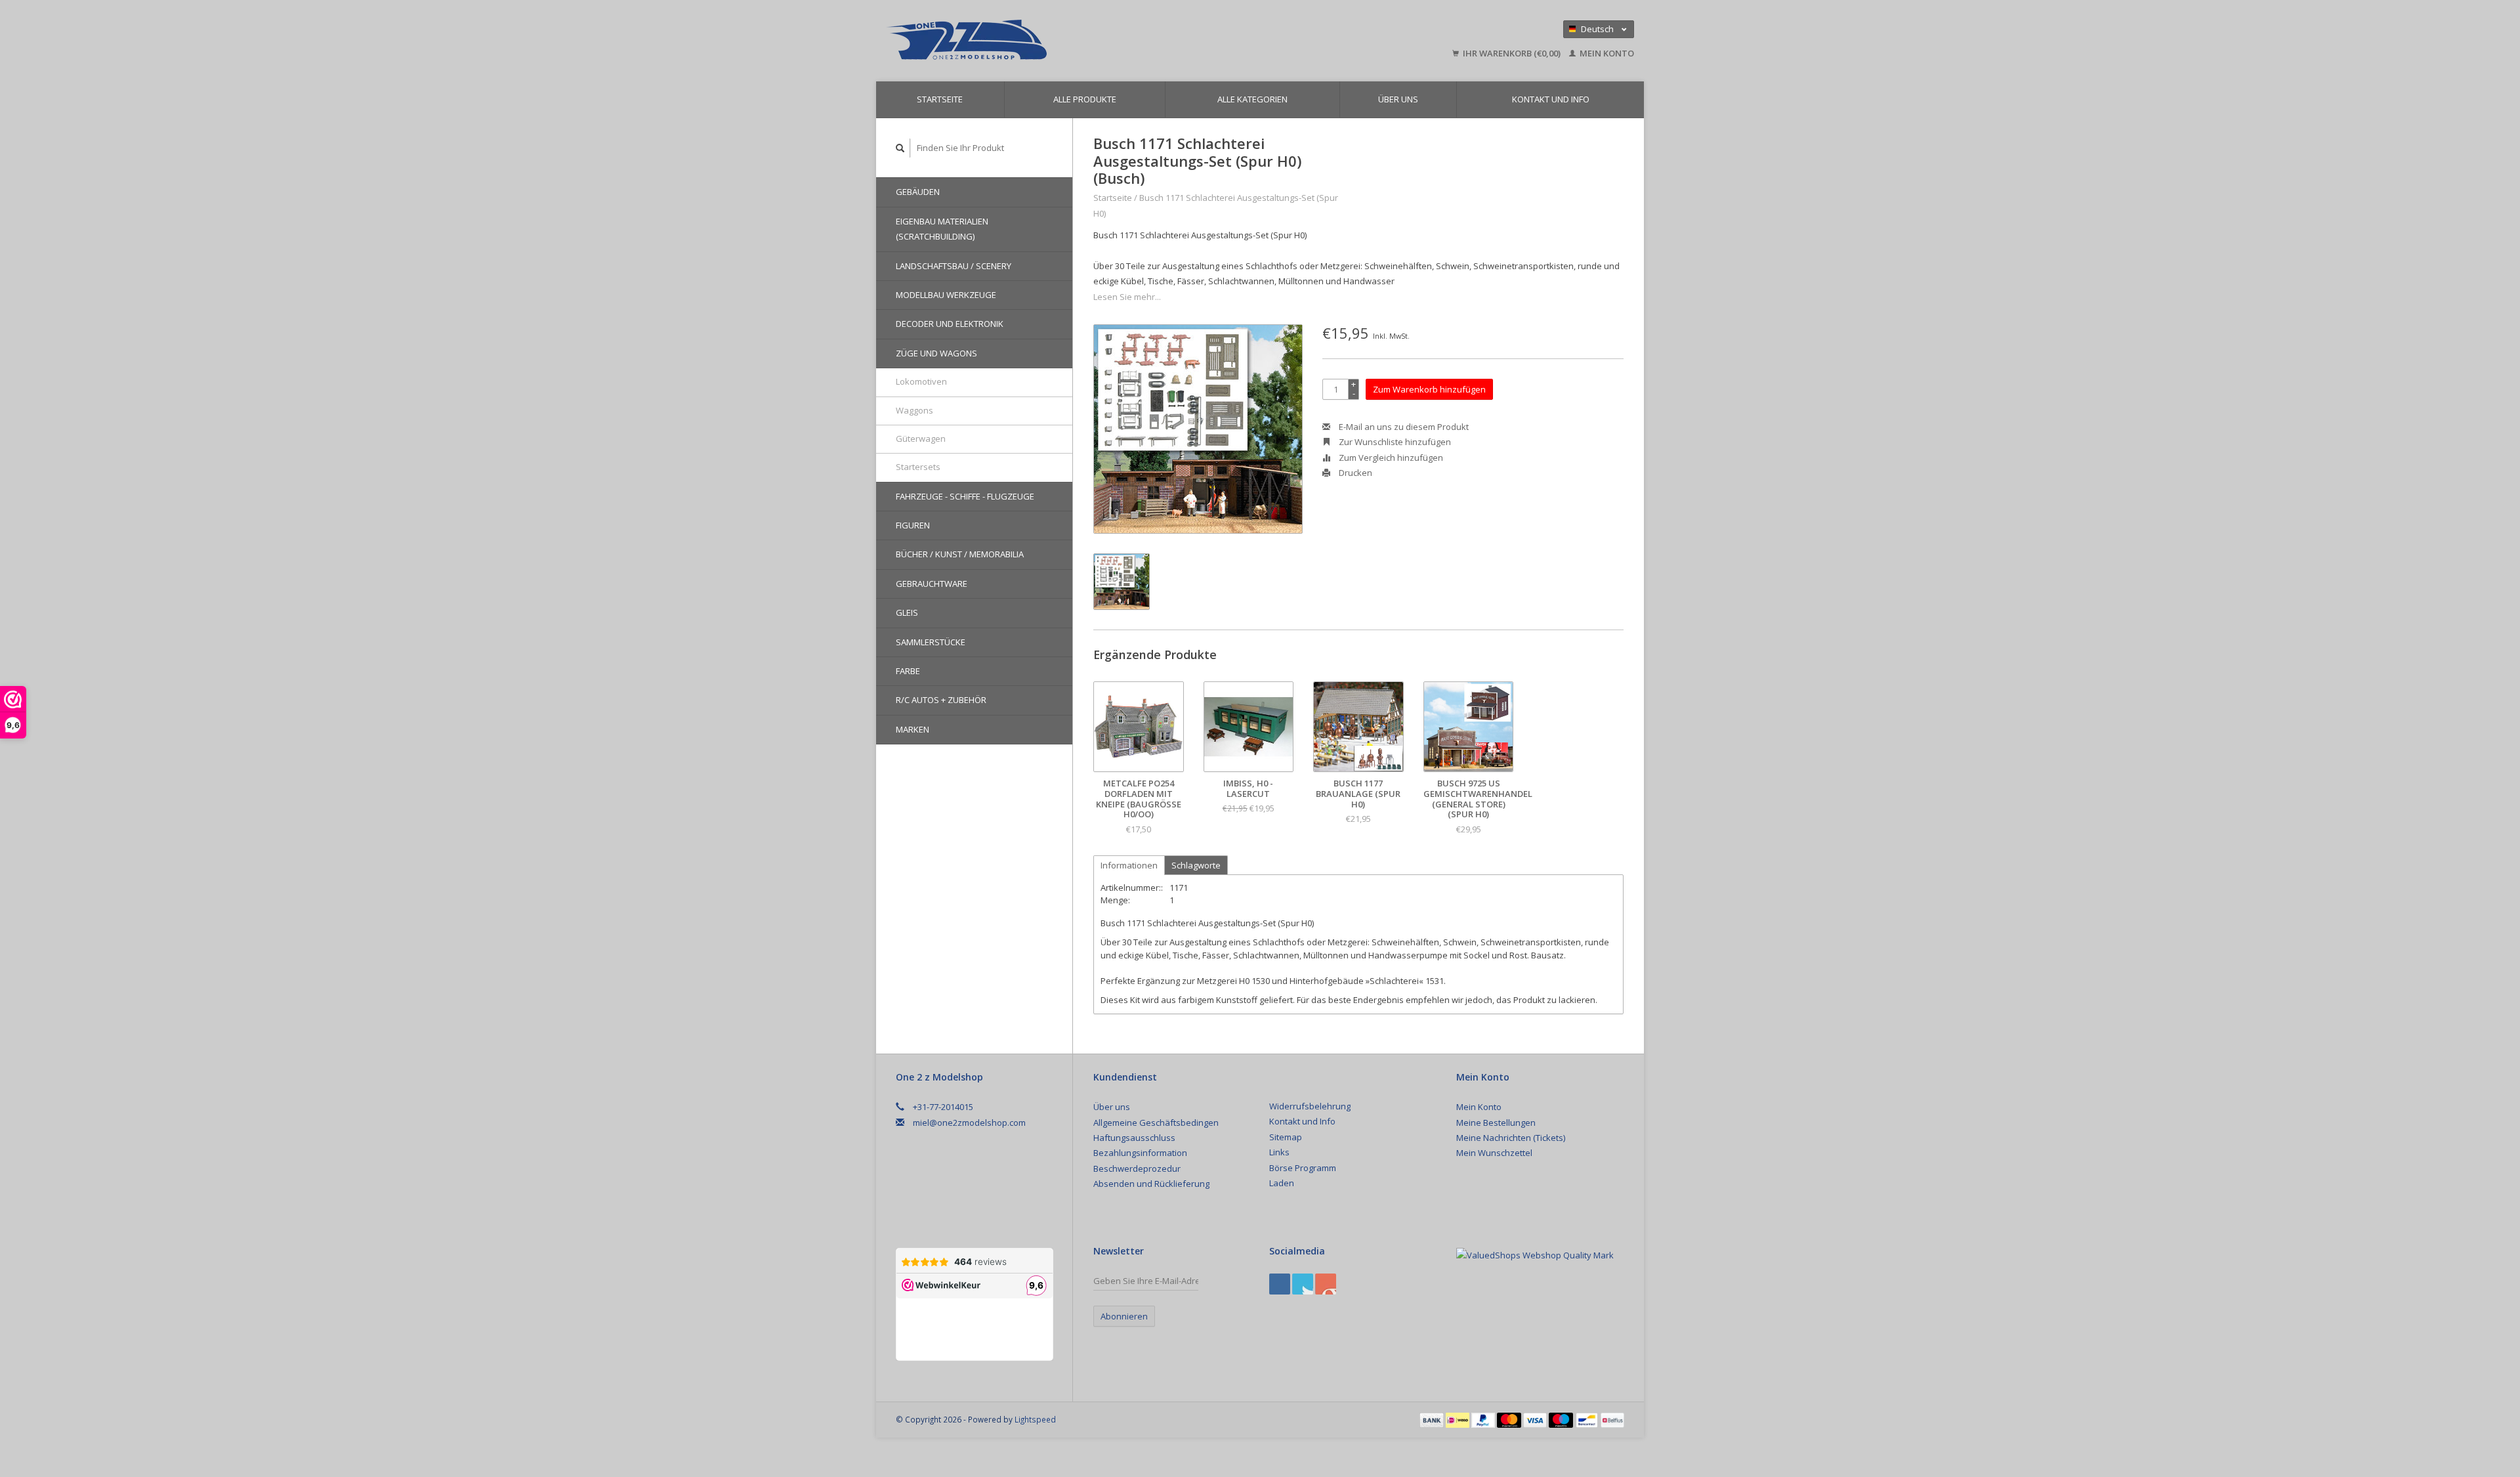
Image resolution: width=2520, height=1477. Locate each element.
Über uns (1398, 99)
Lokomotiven (921, 381)
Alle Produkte (1085, 99)
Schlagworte (1196, 865)
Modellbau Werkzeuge (946, 295)
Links (1279, 1152)
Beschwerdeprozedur (1137, 1168)
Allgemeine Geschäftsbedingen (1156, 1123)
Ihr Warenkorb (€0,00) (1512, 53)
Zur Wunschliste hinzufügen (1394, 442)
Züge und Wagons (936, 353)
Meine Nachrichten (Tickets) (1511, 1138)
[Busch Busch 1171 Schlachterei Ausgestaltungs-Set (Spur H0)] (1198, 429)
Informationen (1129, 865)
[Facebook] (1280, 1284)
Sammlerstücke (931, 642)
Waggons (914, 410)
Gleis (907, 612)
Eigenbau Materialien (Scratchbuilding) (942, 229)
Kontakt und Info (1551, 99)
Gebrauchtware (932, 584)
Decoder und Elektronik (950, 324)
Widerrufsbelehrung (1310, 1106)
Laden (1282, 1183)
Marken (913, 729)
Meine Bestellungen (1496, 1123)
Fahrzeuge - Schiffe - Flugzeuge (965, 496)
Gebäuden (918, 192)
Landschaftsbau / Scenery (954, 266)
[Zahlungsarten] (1433, 1419)
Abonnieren (1124, 1316)
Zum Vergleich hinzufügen (1390, 458)
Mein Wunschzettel (1494, 1153)
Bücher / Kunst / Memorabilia (960, 554)
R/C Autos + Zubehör (941, 700)
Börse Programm (1303, 1168)
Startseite (940, 99)
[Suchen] (900, 148)
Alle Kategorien (1252, 99)
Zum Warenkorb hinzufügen (1429, 389)
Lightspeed (1035, 1419)
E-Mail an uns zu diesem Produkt (1403, 427)
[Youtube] (1326, 1284)
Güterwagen (921, 439)
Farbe (908, 671)
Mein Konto (1606, 53)
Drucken (1354, 473)
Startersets (918, 467)
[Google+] (1303, 1284)
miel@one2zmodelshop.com (969, 1123)
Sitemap (1286, 1137)
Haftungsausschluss (1134, 1138)
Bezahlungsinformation (1140, 1153)
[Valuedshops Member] (1535, 1256)
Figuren (913, 525)
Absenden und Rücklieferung (1151, 1184)
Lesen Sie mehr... (1127, 297)
